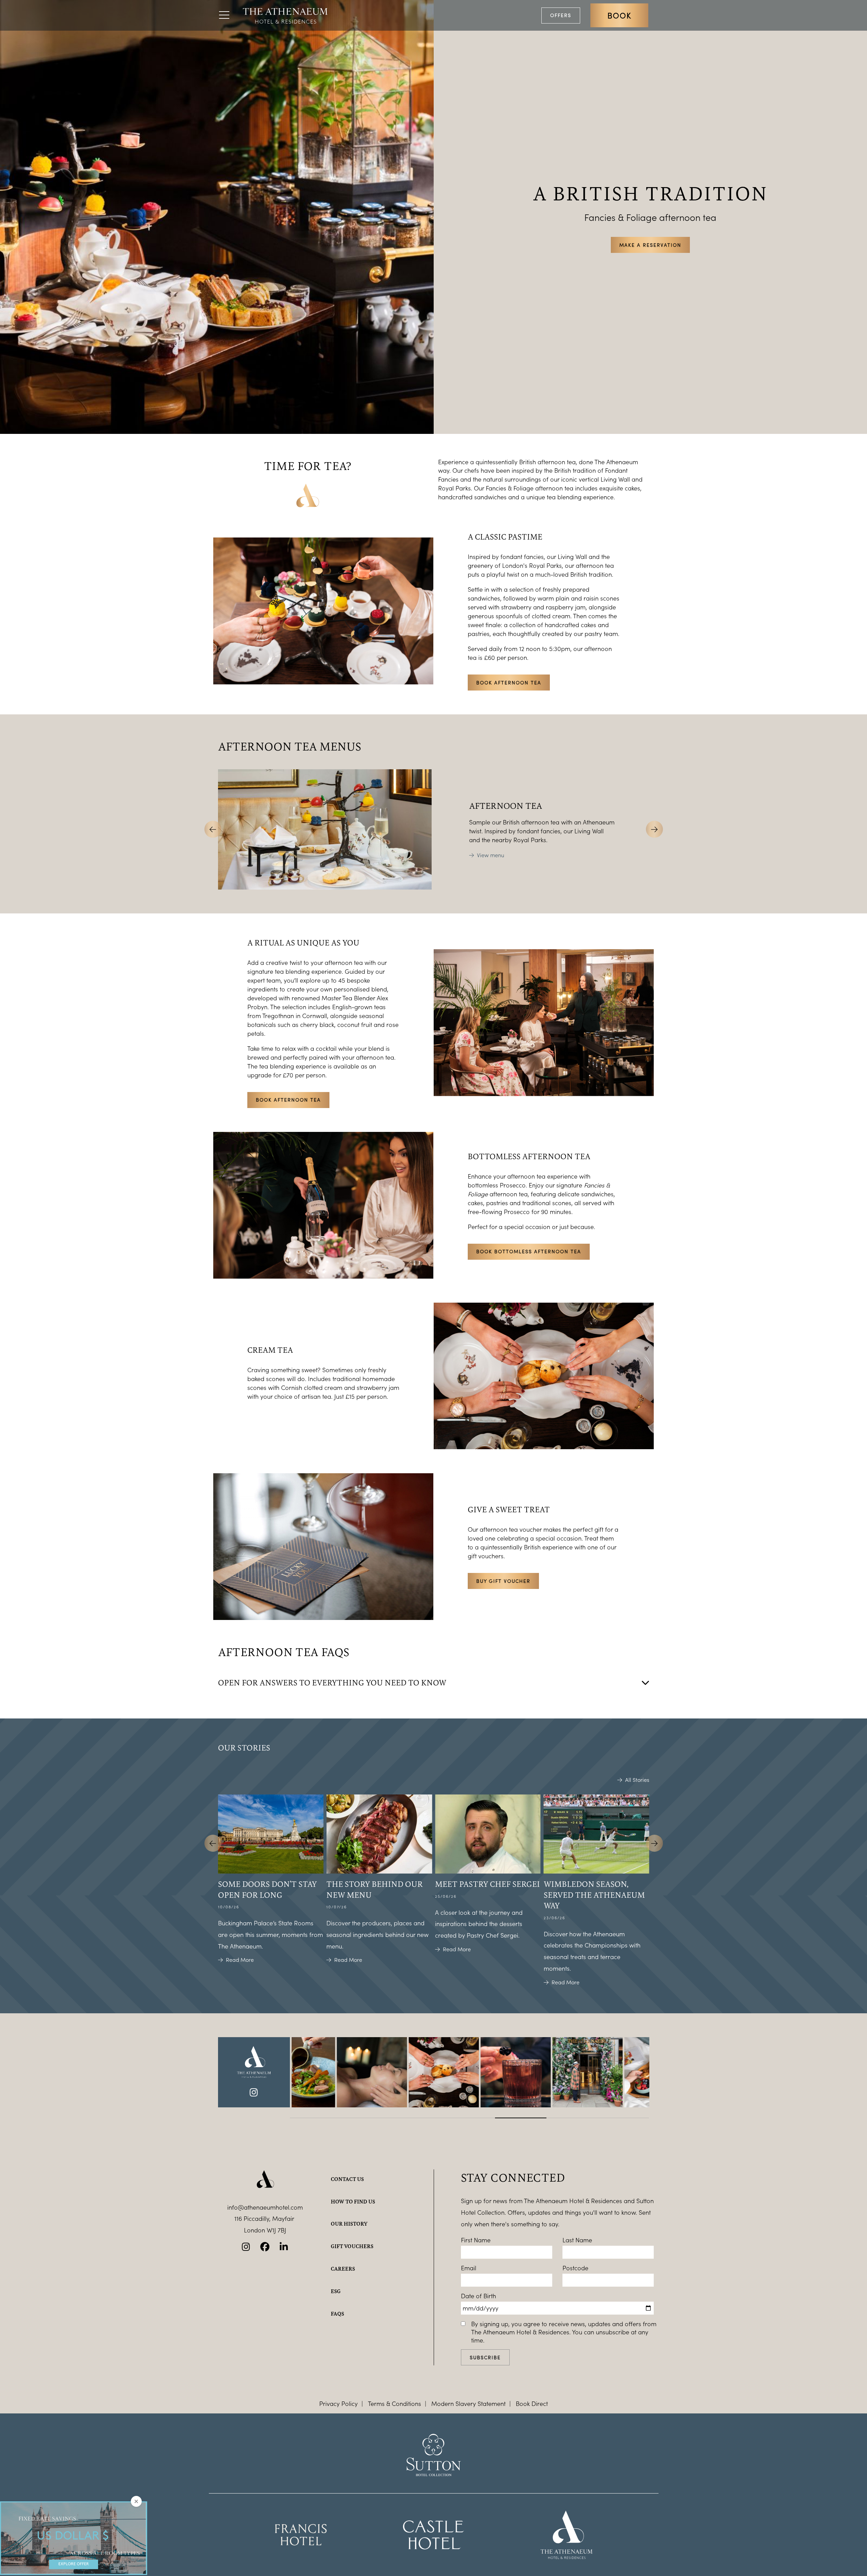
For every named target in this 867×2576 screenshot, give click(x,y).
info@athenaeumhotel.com (265, 2207)
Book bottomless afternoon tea (529, 1251)
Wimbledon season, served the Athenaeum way (594, 1895)
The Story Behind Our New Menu (375, 1889)
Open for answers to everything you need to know (332, 1682)
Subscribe (485, 2357)
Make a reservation (650, 245)
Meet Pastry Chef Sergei (487, 1884)
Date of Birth (478, 2296)
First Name (476, 2240)
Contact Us (347, 2179)
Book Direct (532, 2404)
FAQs (337, 2314)
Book (619, 15)
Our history (349, 2224)
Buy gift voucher (503, 1581)
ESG (336, 2291)
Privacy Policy (338, 2404)
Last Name (577, 2240)
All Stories (637, 1780)
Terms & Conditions (394, 2404)
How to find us (353, 2201)
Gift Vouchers (352, 2246)
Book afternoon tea (509, 683)
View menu (491, 855)
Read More (240, 1960)
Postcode (575, 2268)
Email (469, 2268)
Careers (343, 2269)
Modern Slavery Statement (468, 2404)
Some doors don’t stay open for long (267, 1889)
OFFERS (561, 15)
